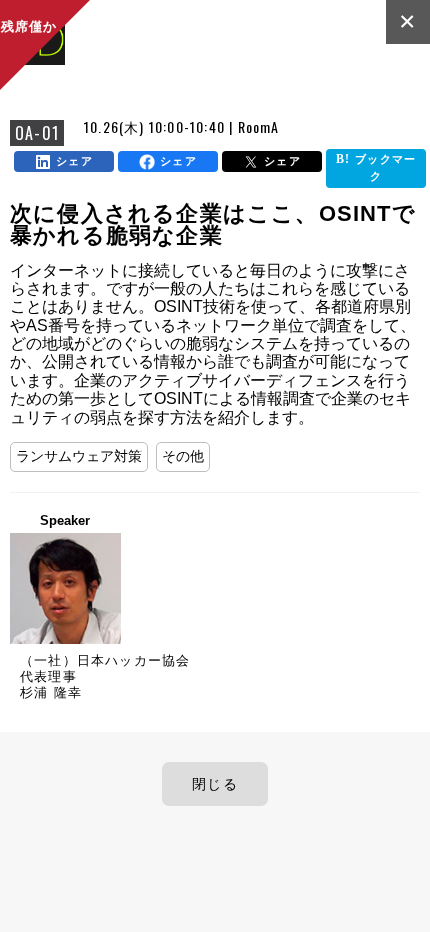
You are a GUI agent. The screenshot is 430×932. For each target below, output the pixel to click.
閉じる (215, 784)
